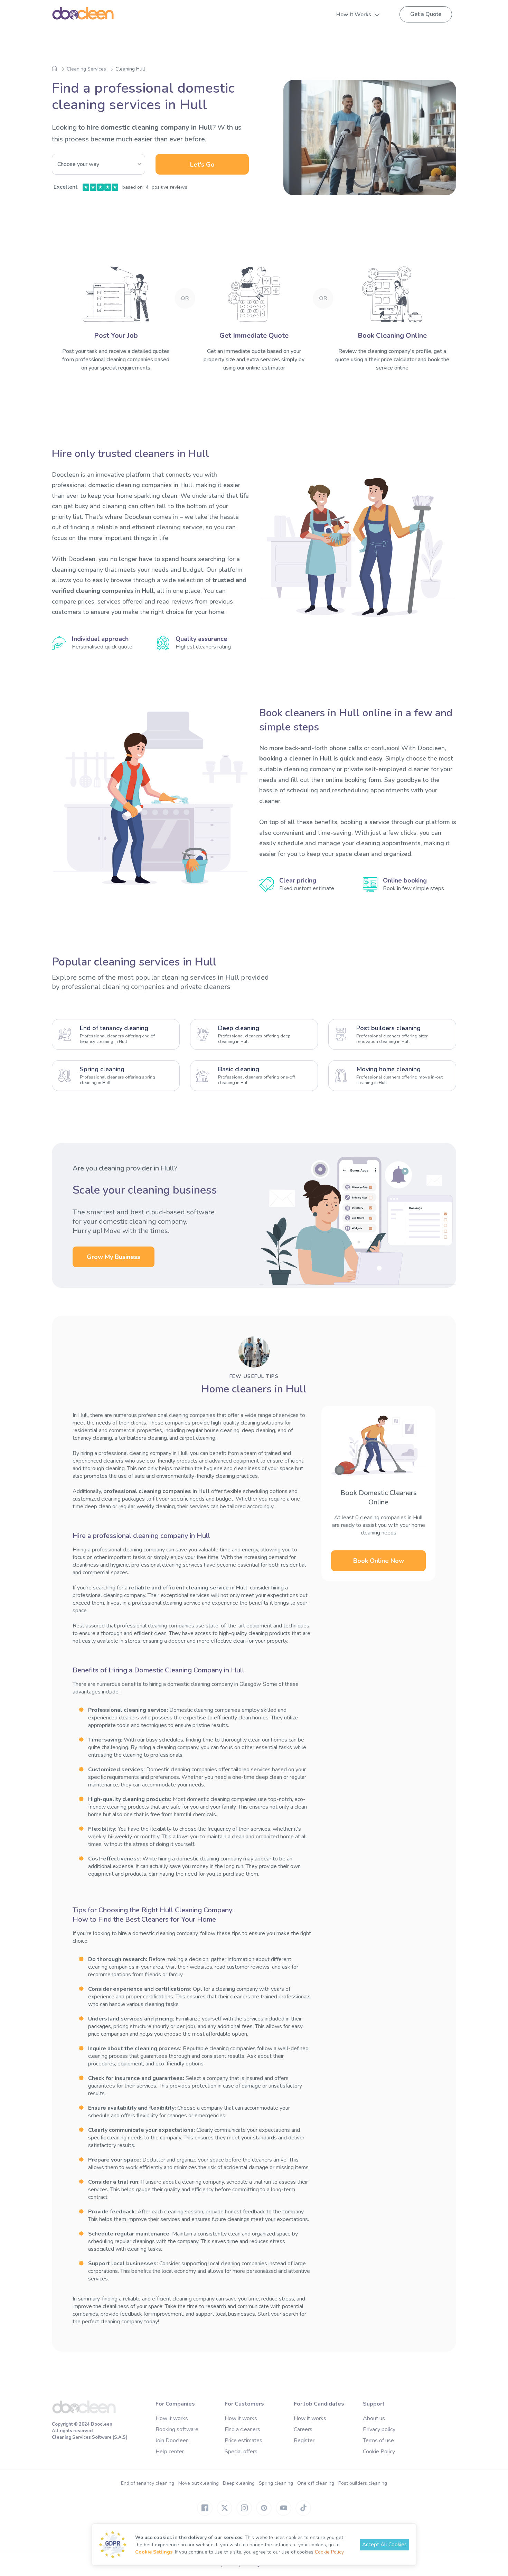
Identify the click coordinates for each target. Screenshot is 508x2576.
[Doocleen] (84, 2412)
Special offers (241, 2452)
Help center (170, 2452)
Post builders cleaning (363, 2483)
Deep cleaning (239, 2483)
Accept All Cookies (384, 2545)
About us (374, 2418)
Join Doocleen (172, 2440)
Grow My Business (114, 1257)
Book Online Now (379, 1561)
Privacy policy (379, 2429)
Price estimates (243, 2440)
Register (304, 2440)
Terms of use (378, 2440)
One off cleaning (316, 2483)
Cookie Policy (379, 2452)
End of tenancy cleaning (148, 2483)
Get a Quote (426, 14)
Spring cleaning (276, 2483)
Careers (303, 2429)
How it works (172, 2418)
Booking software (177, 2429)
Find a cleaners (242, 2429)
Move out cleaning (199, 2483)
